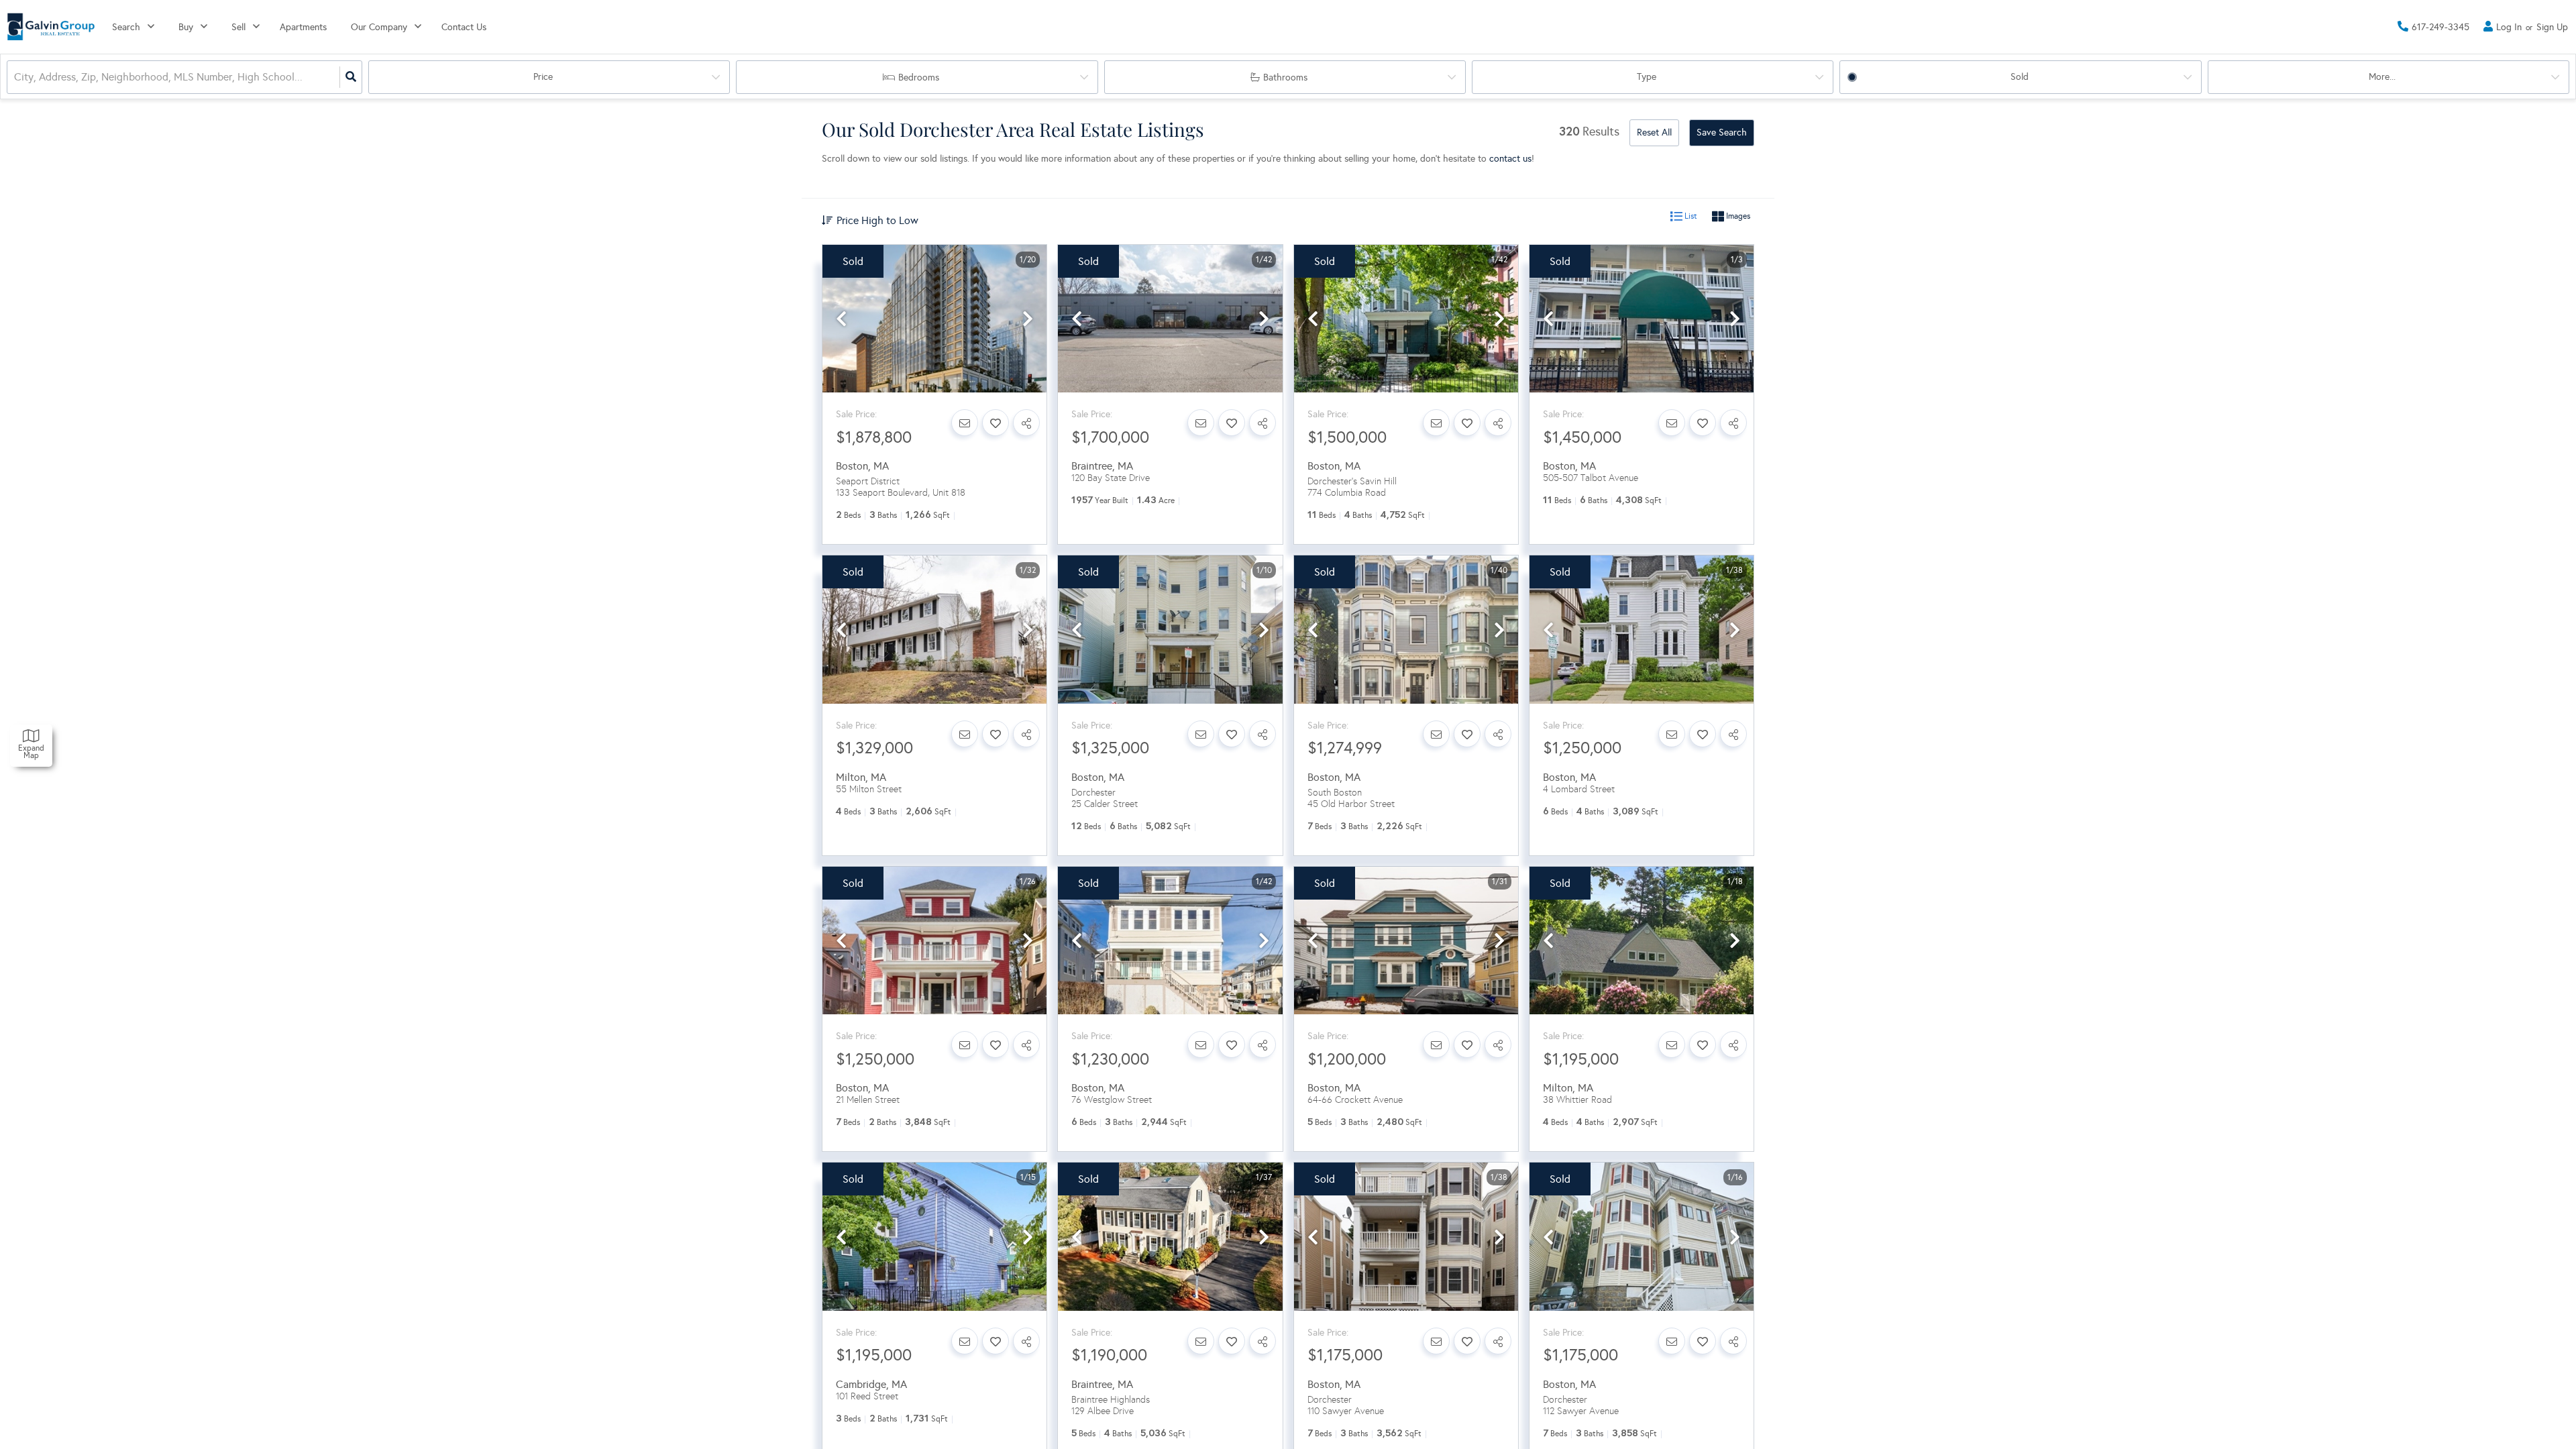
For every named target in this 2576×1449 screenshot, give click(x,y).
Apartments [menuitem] (303, 27)
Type (1647, 77)
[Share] (1026, 423)
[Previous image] (841, 320)
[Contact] (965, 423)
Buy (186, 27)
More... (2382, 77)
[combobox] (15, 77)
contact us (1510, 159)
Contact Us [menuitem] (464, 27)
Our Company (379, 27)
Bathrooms (1285, 77)
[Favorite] (996, 423)
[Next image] (1028, 320)
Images (1737, 217)
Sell (238, 27)
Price (543, 77)
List (1690, 217)
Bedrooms (919, 77)
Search (126, 27)
